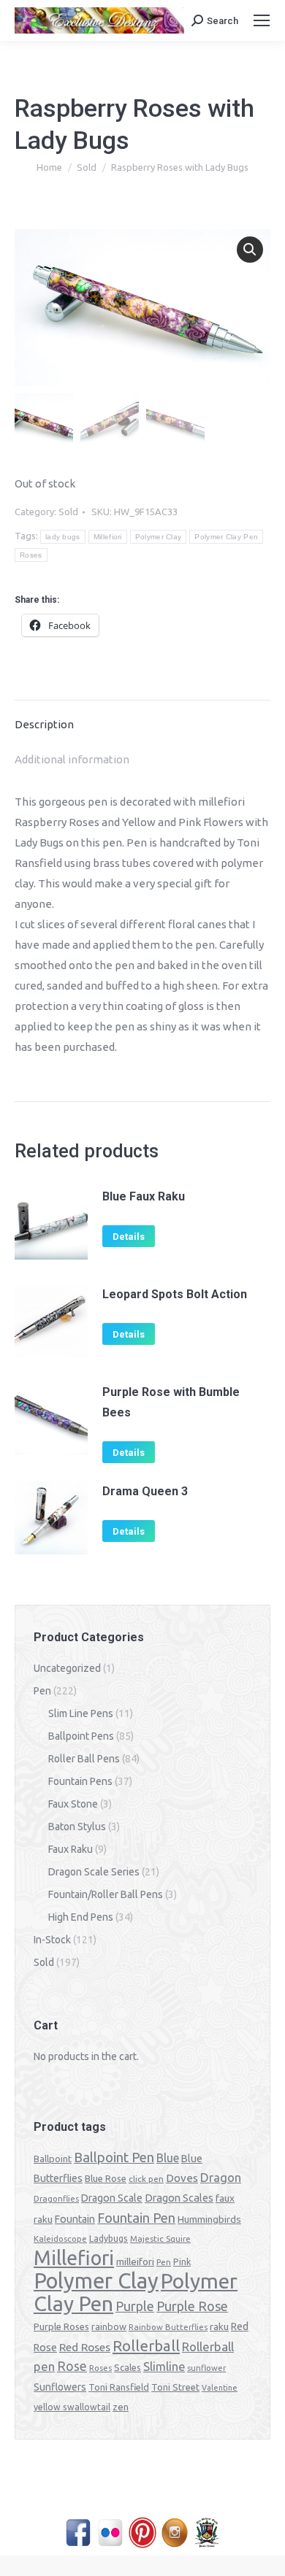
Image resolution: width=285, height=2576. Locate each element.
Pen (42, 1691)
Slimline (164, 2367)
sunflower (206, 2368)
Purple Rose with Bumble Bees (171, 1402)
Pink (182, 2261)
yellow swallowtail (72, 2407)
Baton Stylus (77, 1827)
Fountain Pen (136, 2218)
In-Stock (52, 1940)
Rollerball (146, 2346)
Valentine (220, 2388)
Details (129, 1237)
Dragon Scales (179, 2198)
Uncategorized (67, 1668)
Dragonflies (56, 2199)
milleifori (135, 2261)
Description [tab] (44, 724)
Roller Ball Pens (84, 1759)
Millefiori (108, 537)
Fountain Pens (80, 1781)
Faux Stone (73, 1804)
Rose (72, 2366)
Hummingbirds (209, 2219)
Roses (31, 555)
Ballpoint (53, 2159)
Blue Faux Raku (144, 1196)
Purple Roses (61, 2326)
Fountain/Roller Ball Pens (106, 1894)
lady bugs (63, 537)
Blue (168, 2158)
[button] (250, 250)
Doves (182, 2178)
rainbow (109, 2326)
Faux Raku (71, 1849)
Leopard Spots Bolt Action (175, 1294)
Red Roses (85, 2347)
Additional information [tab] (72, 759)
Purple (135, 2306)
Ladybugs (109, 2238)
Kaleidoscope (60, 2239)
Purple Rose (192, 2306)
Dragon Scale (112, 2198)
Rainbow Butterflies (168, 2327)
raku (219, 2326)
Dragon (221, 2177)
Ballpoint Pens (81, 1736)
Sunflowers (60, 2387)
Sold (68, 512)
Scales (128, 2367)
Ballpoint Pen (114, 2157)
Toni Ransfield (119, 2387)
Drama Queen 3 (145, 1491)
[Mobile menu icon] (262, 20)
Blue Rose (106, 2178)
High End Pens (81, 1917)
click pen (146, 2179)
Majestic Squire (160, 2239)
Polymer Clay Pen (226, 537)
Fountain (75, 2219)
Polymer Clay (159, 537)
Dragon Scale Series (94, 1872)
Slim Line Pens (81, 1713)
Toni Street (175, 2387)
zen (121, 2407)
